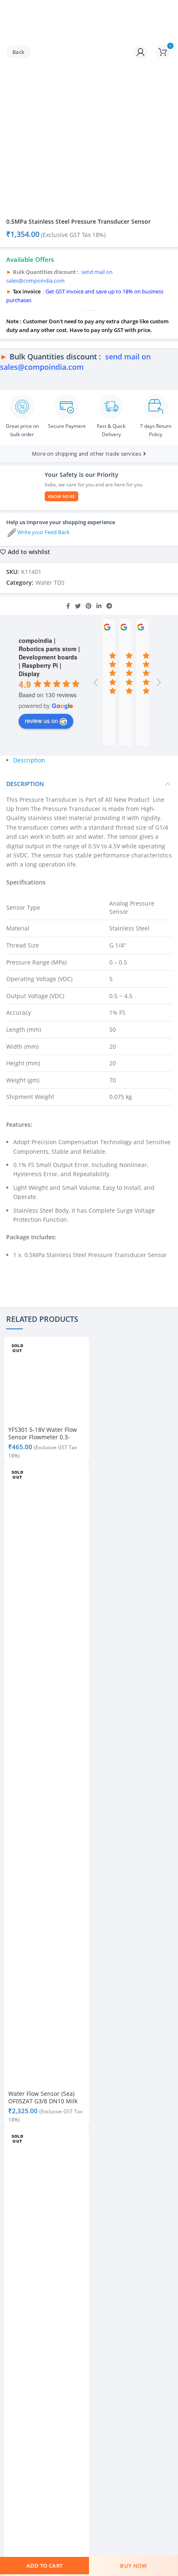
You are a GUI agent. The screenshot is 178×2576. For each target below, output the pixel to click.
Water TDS (50, 582)
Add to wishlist (29, 552)
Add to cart (44, 2566)
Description (29, 760)
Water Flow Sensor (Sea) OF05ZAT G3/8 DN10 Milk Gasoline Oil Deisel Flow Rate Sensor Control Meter (45, 2105)
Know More (62, 496)
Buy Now (133, 2566)
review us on (41, 720)
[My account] (141, 52)
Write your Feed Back (43, 532)
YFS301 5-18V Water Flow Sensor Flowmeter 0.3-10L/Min (43, 1437)
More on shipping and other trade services (87, 454)
